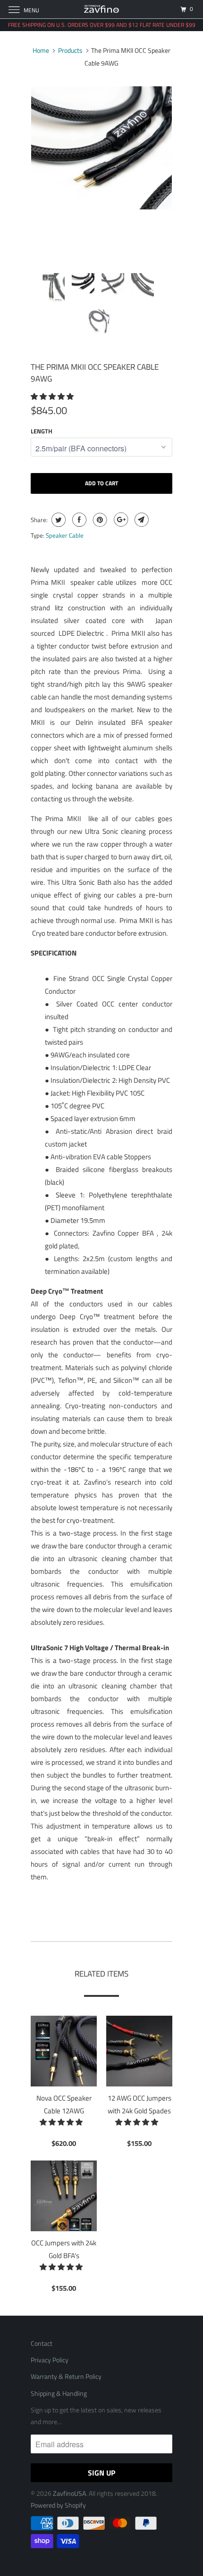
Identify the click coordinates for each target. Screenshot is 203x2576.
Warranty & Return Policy (66, 2376)
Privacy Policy (50, 2360)
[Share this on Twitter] (57, 520)
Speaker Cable (65, 535)
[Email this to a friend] (140, 520)
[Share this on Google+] (120, 520)
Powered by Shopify (58, 2505)
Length (42, 431)
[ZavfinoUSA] (102, 9)
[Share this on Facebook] (78, 520)
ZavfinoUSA (69, 2493)
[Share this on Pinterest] (99, 520)
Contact (42, 2343)
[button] (53, 396)
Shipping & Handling (59, 2393)
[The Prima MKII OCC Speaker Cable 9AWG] (101, 148)
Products (70, 50)
